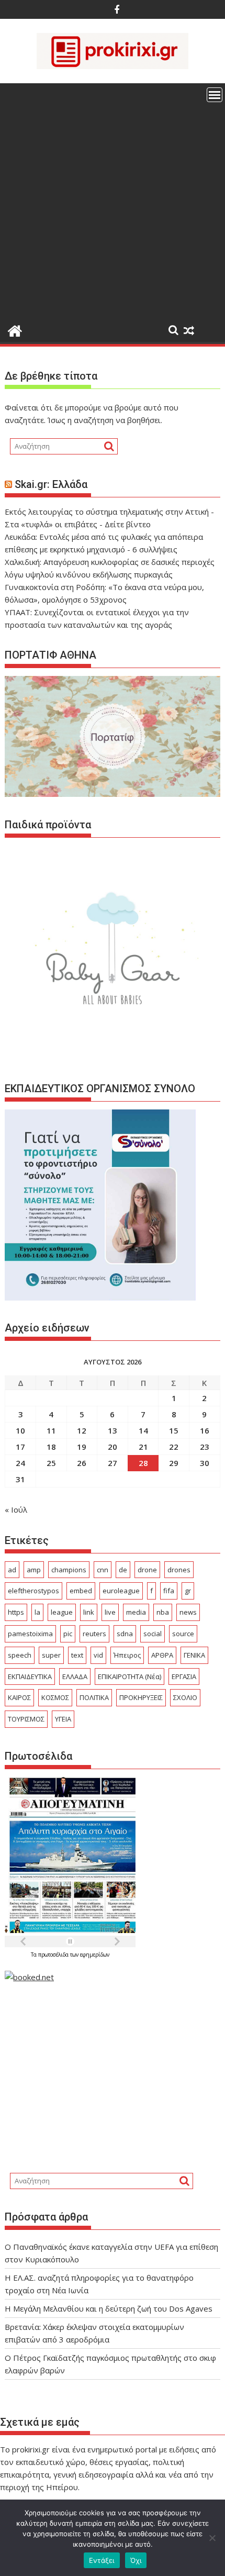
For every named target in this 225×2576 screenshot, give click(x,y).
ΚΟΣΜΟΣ (55, 1697)
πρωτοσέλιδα (54, 1955)
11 (51, 1430)
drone (147, 1570)
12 (82, 1430)
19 (82, 1447)
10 (20, 1430)
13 (113, 1430)
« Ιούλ (16, 1509)
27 (113, 1463)
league (62, 1612)
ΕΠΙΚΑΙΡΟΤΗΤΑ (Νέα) (130, 1676)
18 (51, 1447)
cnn (103, 1570)
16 (205, 1430)
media (136, 1612)
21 (143, 1447)
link (89, 1612)
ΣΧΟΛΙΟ (185, 1697)
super (51, 1655)
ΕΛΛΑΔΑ (75, 1676)
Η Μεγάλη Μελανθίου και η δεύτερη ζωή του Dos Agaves (109, 2308)
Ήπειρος (127, 1655)
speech (20, 1655)
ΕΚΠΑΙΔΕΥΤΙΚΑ (30, 1676)
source (183, 1634)
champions (69, 1570)
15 (174, 1430)
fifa (169, 1591)
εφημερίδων (95, 1955)
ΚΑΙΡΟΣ (19, 1697)
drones (179, 1570)
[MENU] (215, 95)
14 (143, 1430)
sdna (125, 1634)
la (37, 1612)
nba (163, 1612)
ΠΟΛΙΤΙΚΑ (94, 1697)
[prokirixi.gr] (15, 330)
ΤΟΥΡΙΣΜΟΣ (26, 1719)
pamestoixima (30, 1634)
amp (34, 1570)
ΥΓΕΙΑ (63, 1719)
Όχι (136, 2560)
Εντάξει (102, 2560)
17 (20, 1447)
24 (20, 1463)
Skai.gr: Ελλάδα (51, 484)
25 (51, 1463)
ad (12, 1570)
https (16, 1612)
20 (113, 1447)
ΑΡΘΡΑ (162, 1655)
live (110, 1612)
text (77, 1655)
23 (205, 1447)
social (153, 1634)
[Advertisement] (113, 201)
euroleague (121, 1591)
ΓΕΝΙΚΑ (194, 1655)
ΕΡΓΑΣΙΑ (184, 1676)
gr (188, 1591)
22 (174, 1447)
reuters (94, 1634)
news (188, 1612)
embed (81, 1591)
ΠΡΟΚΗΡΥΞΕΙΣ (141, 1697)
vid (98, 1655)
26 (82, 1463)
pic (68, 1634)
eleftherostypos (33, 1591)
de (123, 1570)
